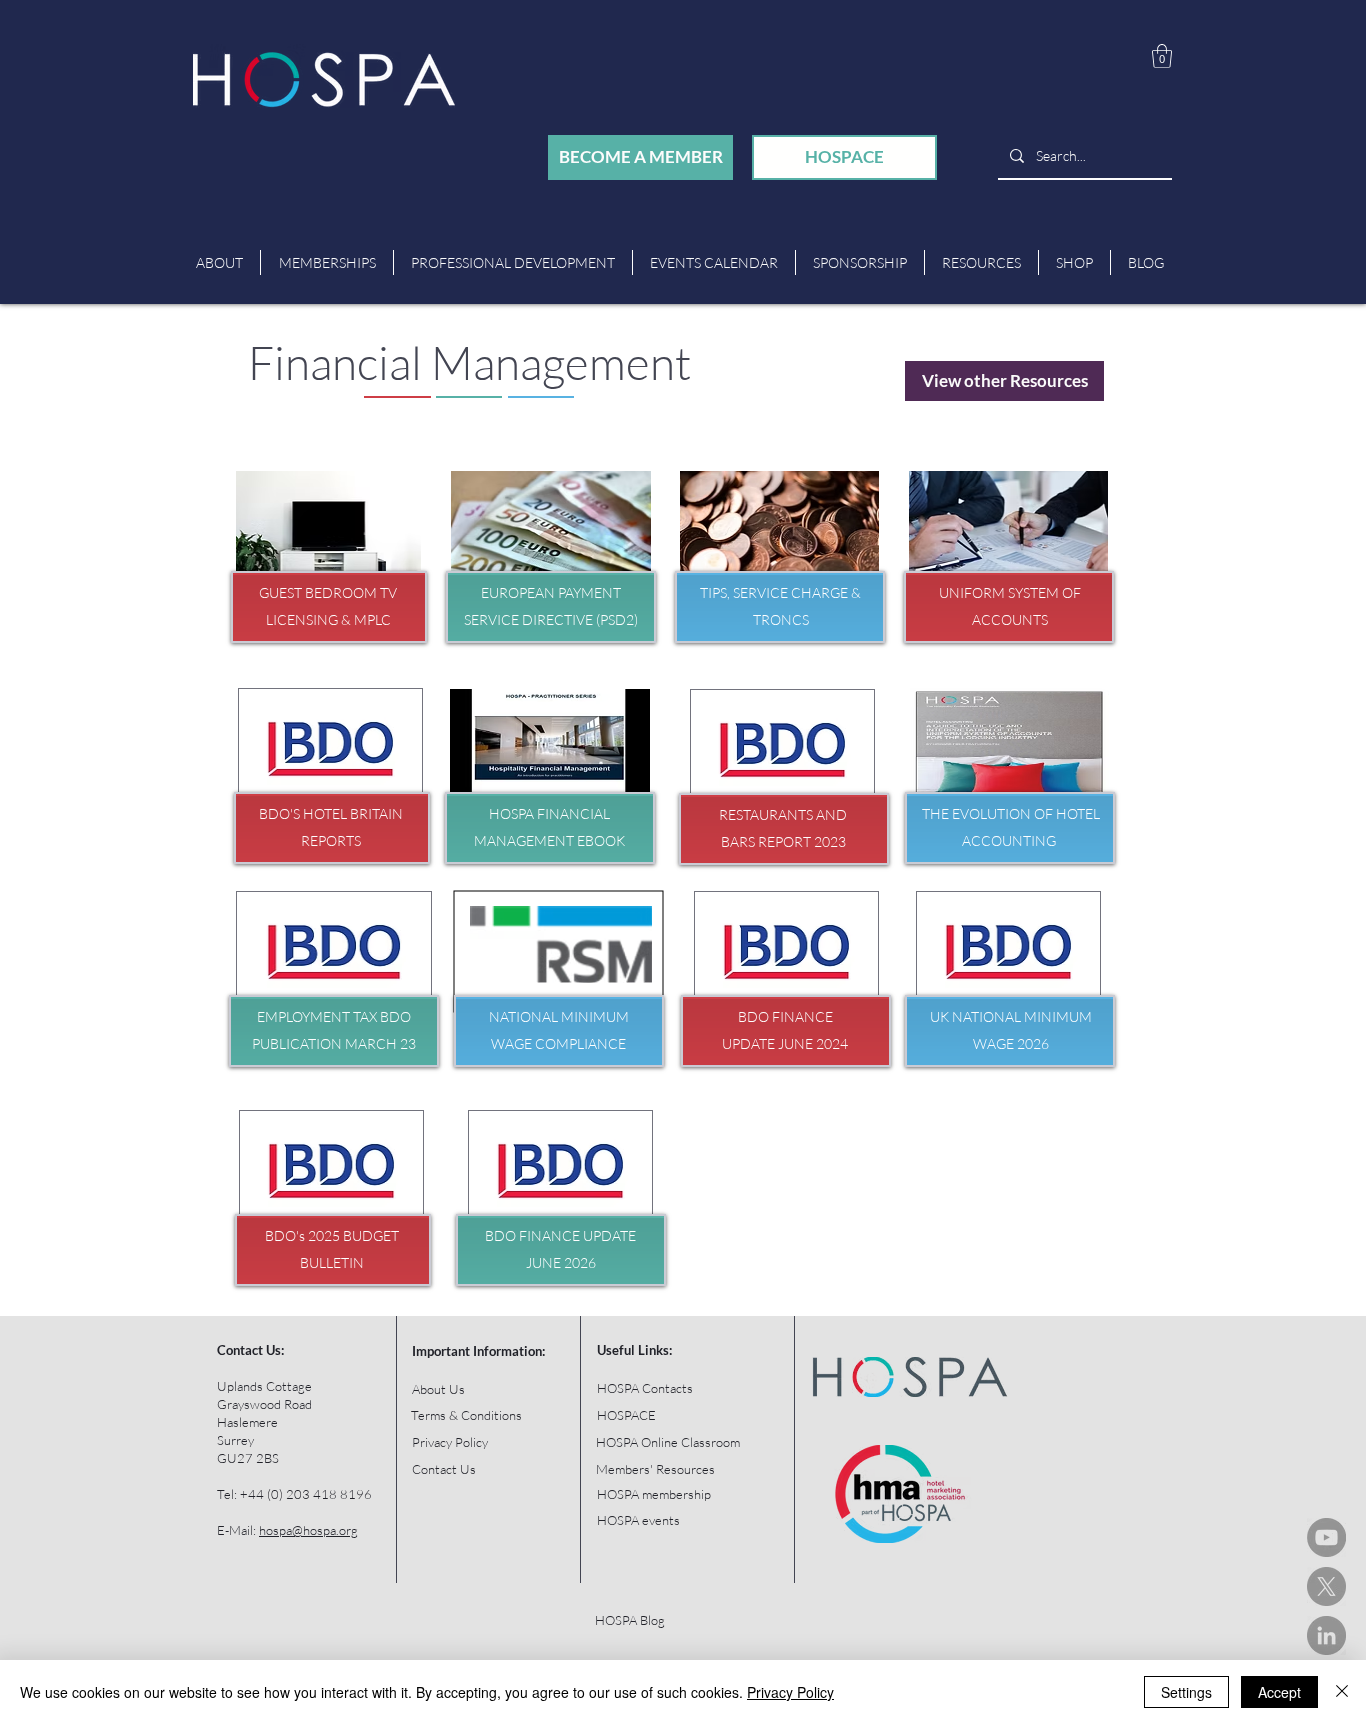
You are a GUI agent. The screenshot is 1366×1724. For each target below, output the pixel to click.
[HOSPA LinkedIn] (1326, 1635)
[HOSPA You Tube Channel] (1326, 1537)
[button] (1162, 56)
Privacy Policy (790, 1692)
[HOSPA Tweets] (1326, 1586)
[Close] (1342, 1692)
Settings (1186, 1692)
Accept (1279, 1692)
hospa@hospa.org (308, 1530)
